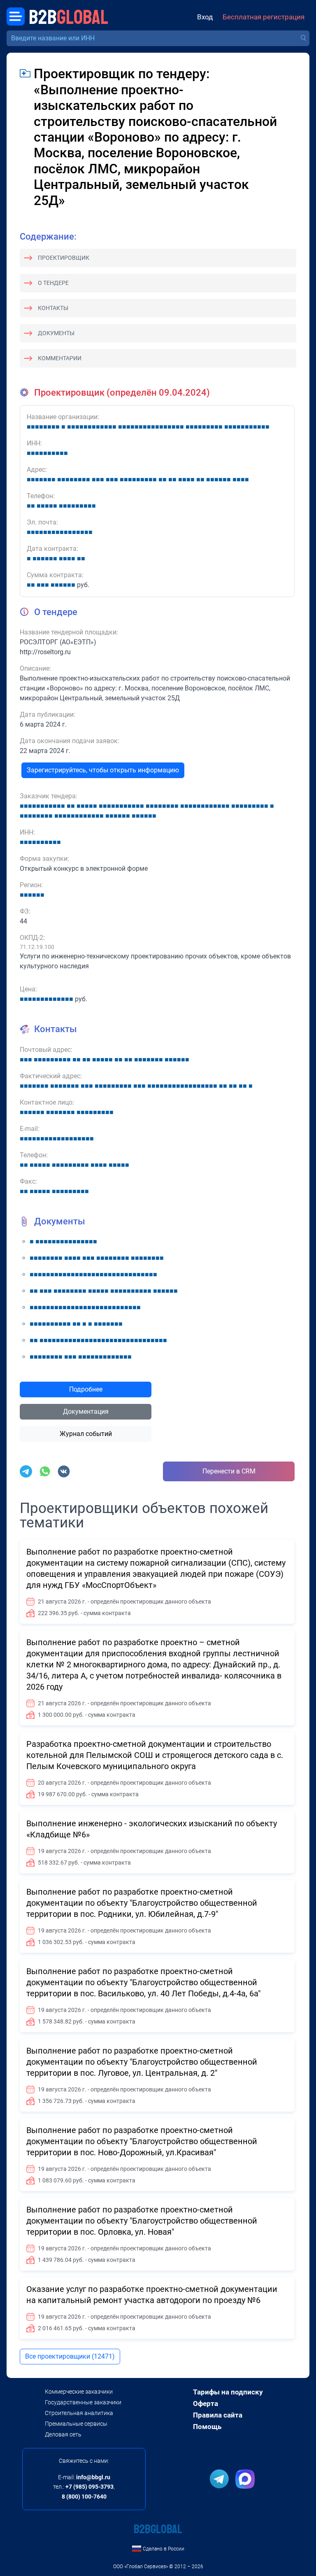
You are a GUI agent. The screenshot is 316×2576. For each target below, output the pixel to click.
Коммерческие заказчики (79, 2392)
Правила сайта (218, 2415)
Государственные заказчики (83, 2402)
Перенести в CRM (229, 1471)
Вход (205, 17)
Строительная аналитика (79, 2413)
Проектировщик (64, 258)
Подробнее (86, 1389)
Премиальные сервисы (76, 2424)
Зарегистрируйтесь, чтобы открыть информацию (103, 770)
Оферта (206, 2403)
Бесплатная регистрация (264, 17)
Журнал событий (86, 1434)
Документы (56, 333)
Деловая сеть (63, 2434)
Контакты (53, 308)
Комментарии (60, 358)
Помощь (207, 2427)
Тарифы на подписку (228, 2392)
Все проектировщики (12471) (70, 2356)
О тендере (53, 283)
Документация (86, 1412)
